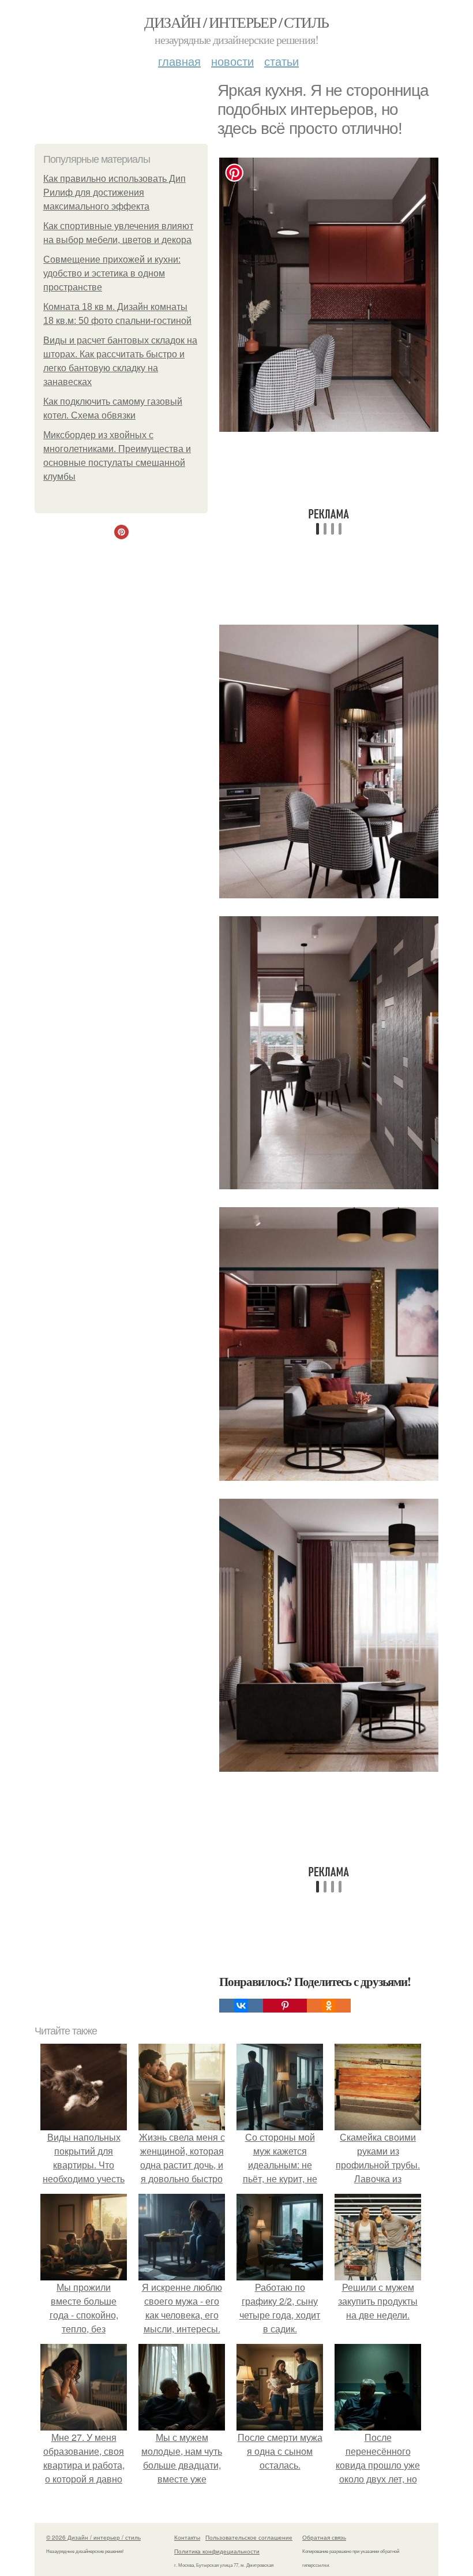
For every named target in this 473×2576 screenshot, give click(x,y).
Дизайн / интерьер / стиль (236, 22)
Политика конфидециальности (217, 2551)
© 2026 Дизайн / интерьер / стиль (93, 2537)
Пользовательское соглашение (249, 2537)
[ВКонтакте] (241, 2006)
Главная (179, 61)
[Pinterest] (285, 2006)
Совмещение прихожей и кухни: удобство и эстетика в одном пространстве (112, 273)
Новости (232, 61)
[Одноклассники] (329, 2006)
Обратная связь (324, 2537)
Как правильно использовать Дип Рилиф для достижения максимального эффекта (115, 193)
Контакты (187, 2537)
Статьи (281, 61)
